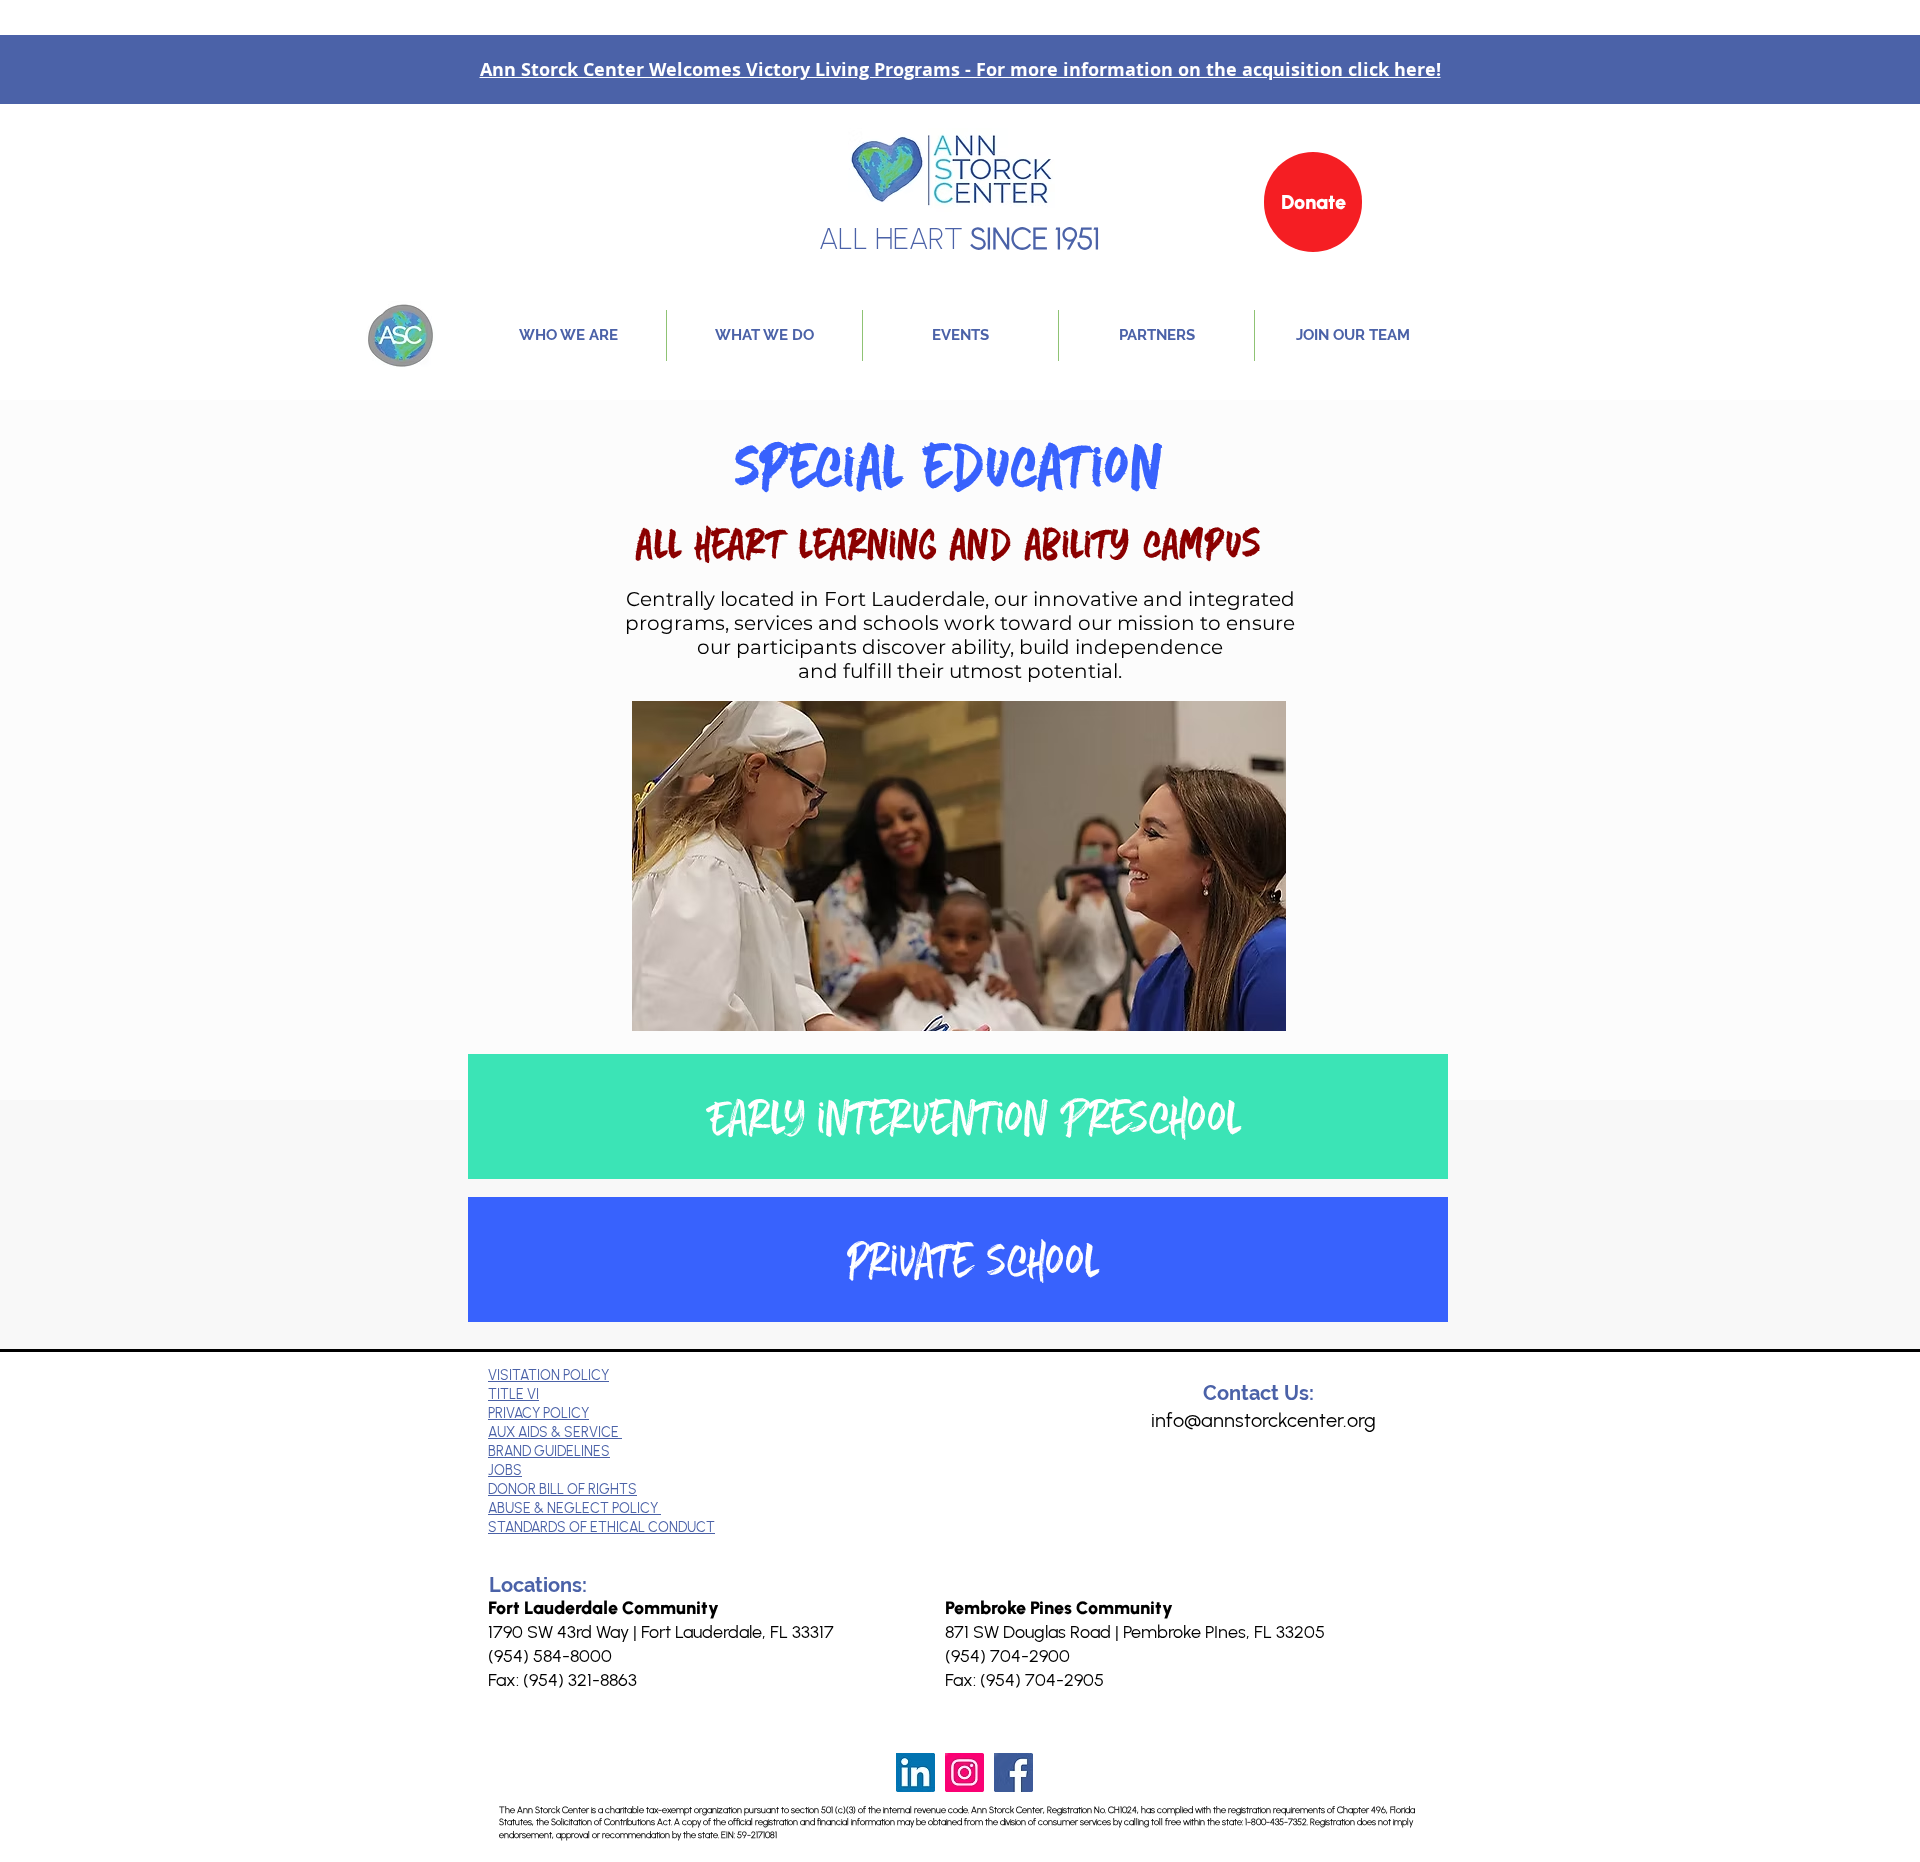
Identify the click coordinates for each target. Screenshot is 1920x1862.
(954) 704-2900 (1007, 1656)
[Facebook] (1013, 1772)
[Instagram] (964, 1772)
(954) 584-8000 (550, 1656)
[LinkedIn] (915, 1772)
